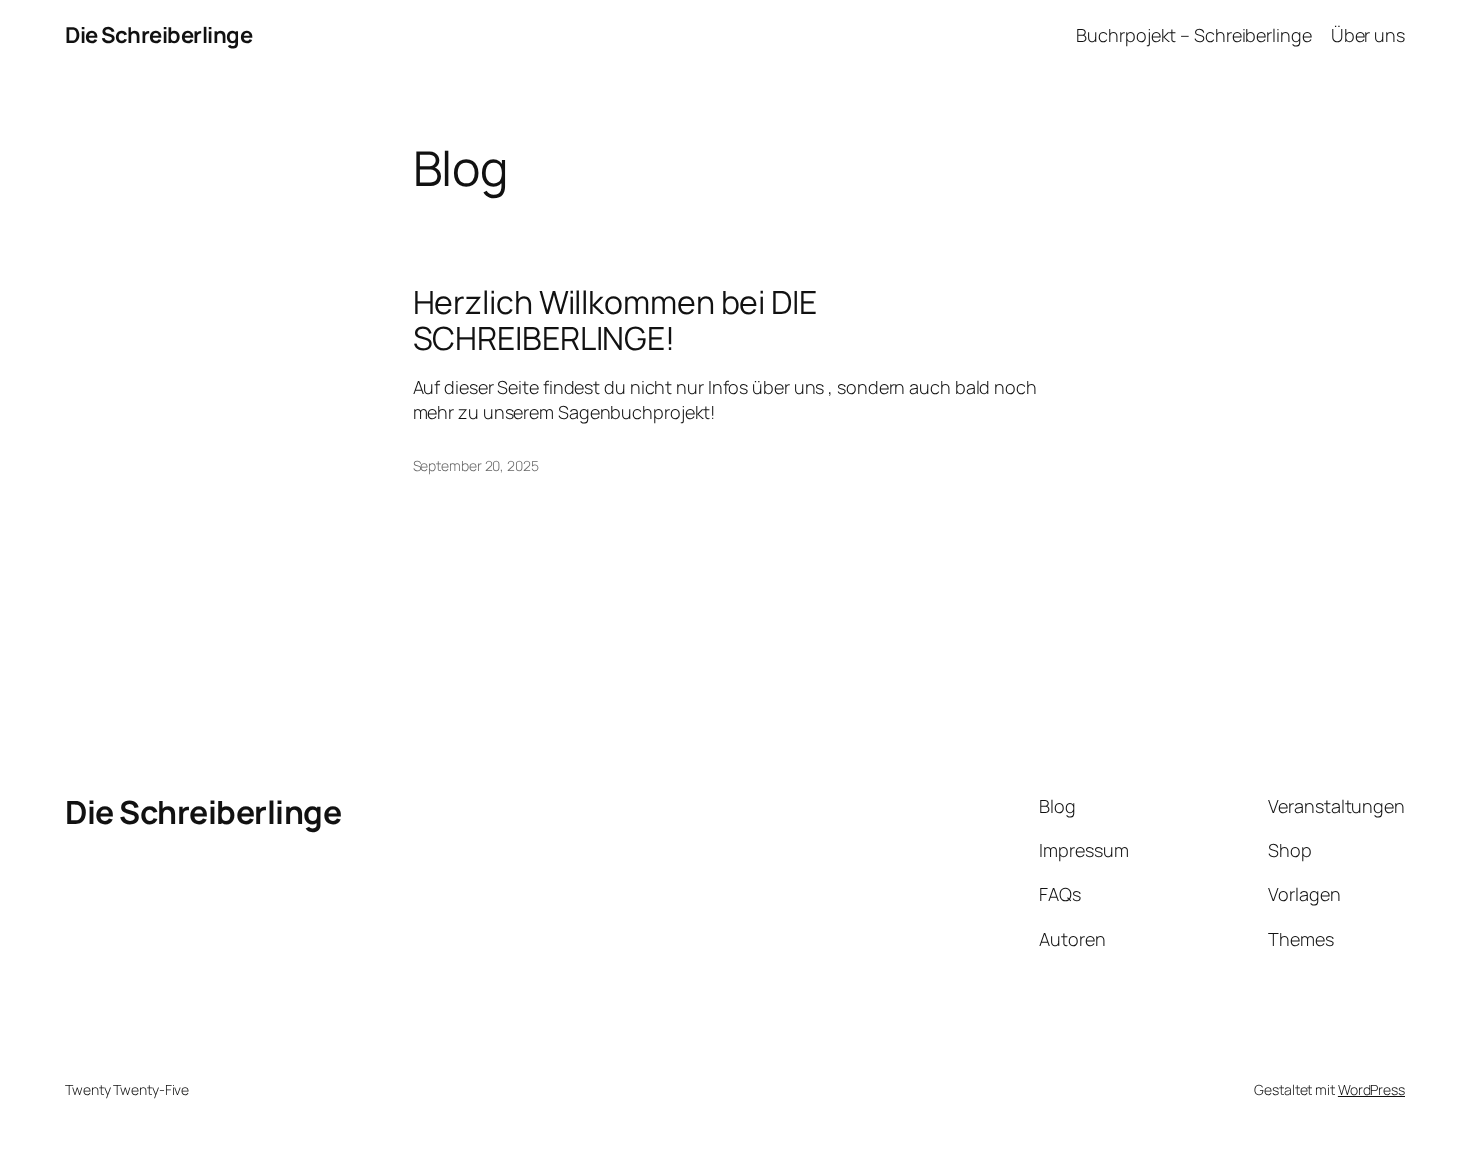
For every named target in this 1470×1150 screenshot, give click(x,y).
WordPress (1371, 1089)
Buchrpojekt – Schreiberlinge (1193, 35)
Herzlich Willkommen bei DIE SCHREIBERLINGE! (615, 320)
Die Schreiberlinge (158, 35)
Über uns (1368, 35)
